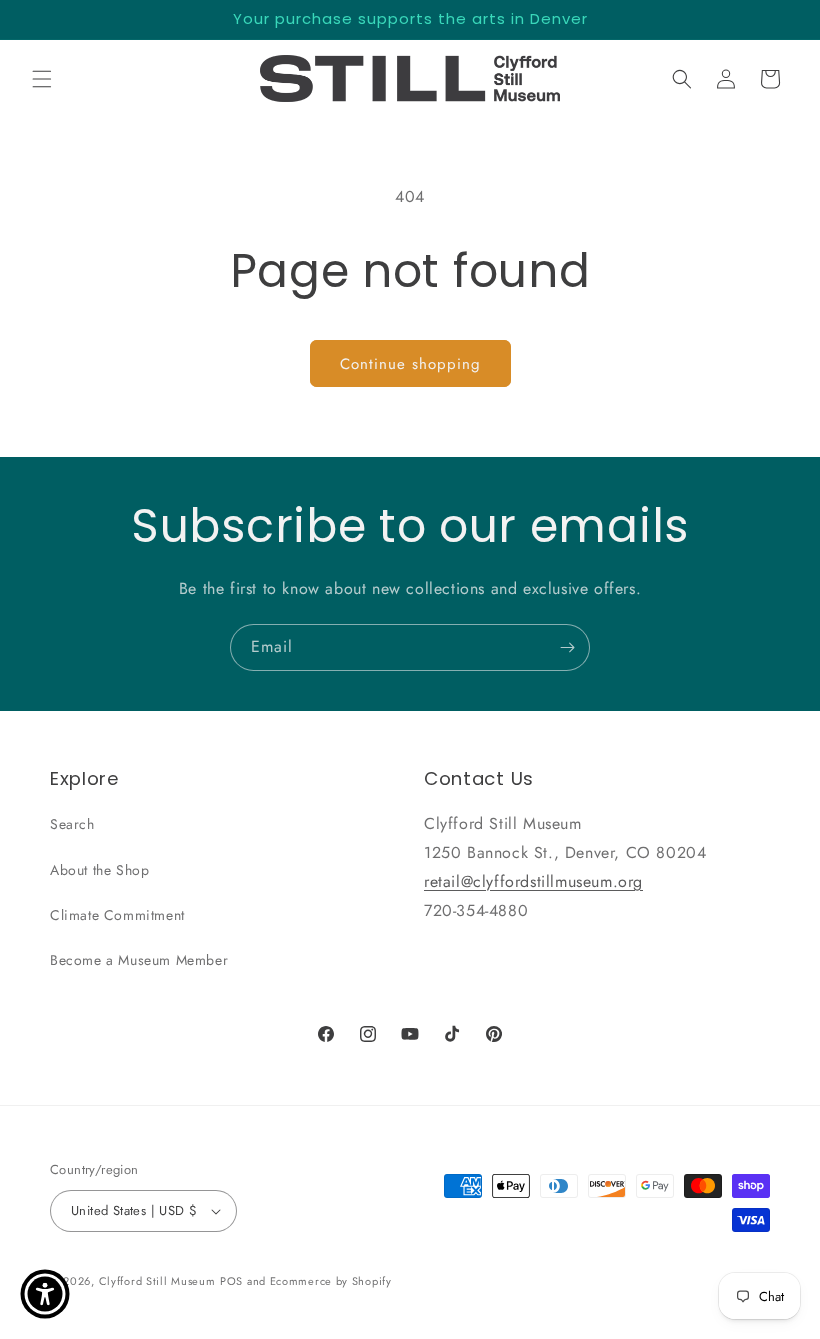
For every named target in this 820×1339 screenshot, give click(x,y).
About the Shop (99, 870)
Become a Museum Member (139, 960)
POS (231, 1281)
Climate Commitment (117, 915)
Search (72, 824)
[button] (42, 79)
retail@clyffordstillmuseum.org (533, 881)
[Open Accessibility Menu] (45, 1294)
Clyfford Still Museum (157, 1281)
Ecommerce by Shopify (331, 1281)
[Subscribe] (567, 647)
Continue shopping (410, 364)
